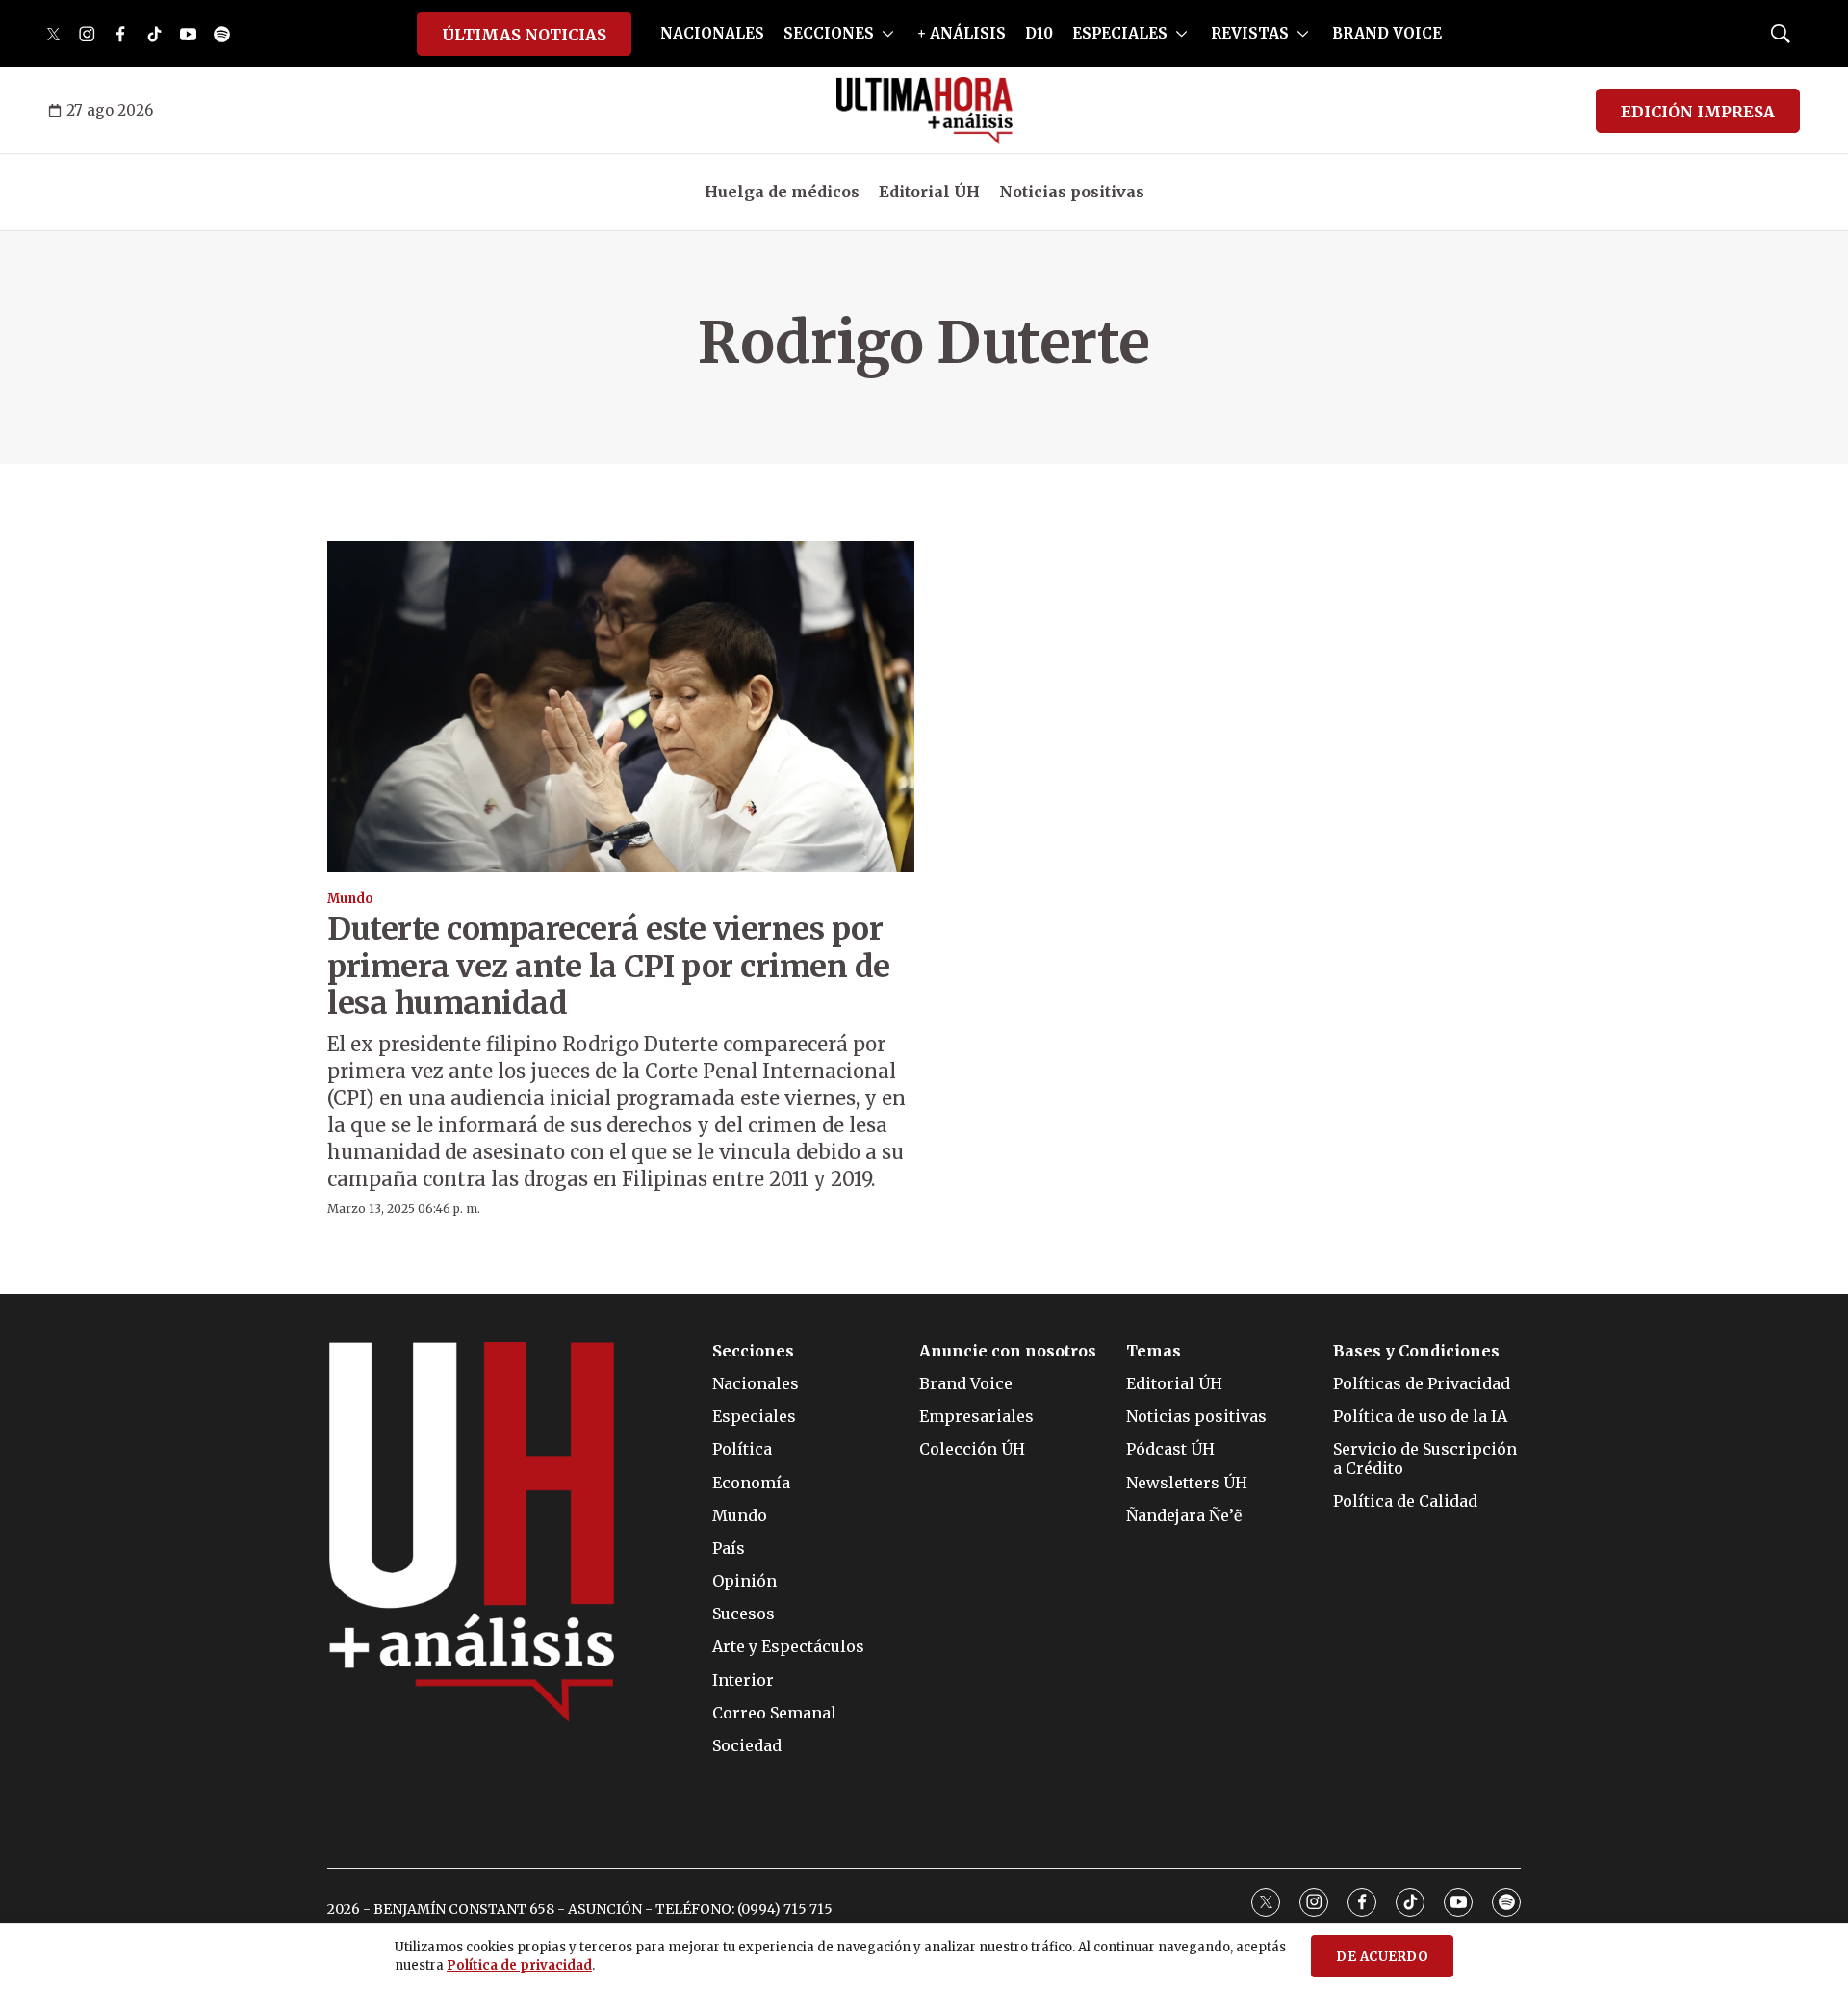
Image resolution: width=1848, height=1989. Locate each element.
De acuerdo (1382, 1957)
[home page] (924, 111)
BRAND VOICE (1387, 33)
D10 (1039, 33)
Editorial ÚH (929, 192)
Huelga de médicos (782, 192)
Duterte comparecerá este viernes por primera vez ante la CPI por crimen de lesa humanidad (609, 966)
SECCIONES (829, 33)
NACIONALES (712, 33)
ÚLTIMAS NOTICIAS (524, 35)
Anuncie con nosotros (1008, 1351)
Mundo (350, 899)
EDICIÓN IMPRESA (1698, 112)
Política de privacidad (519, 1965)
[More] (888, 34)
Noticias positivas (1072, 192)
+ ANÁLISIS (962, 33)
